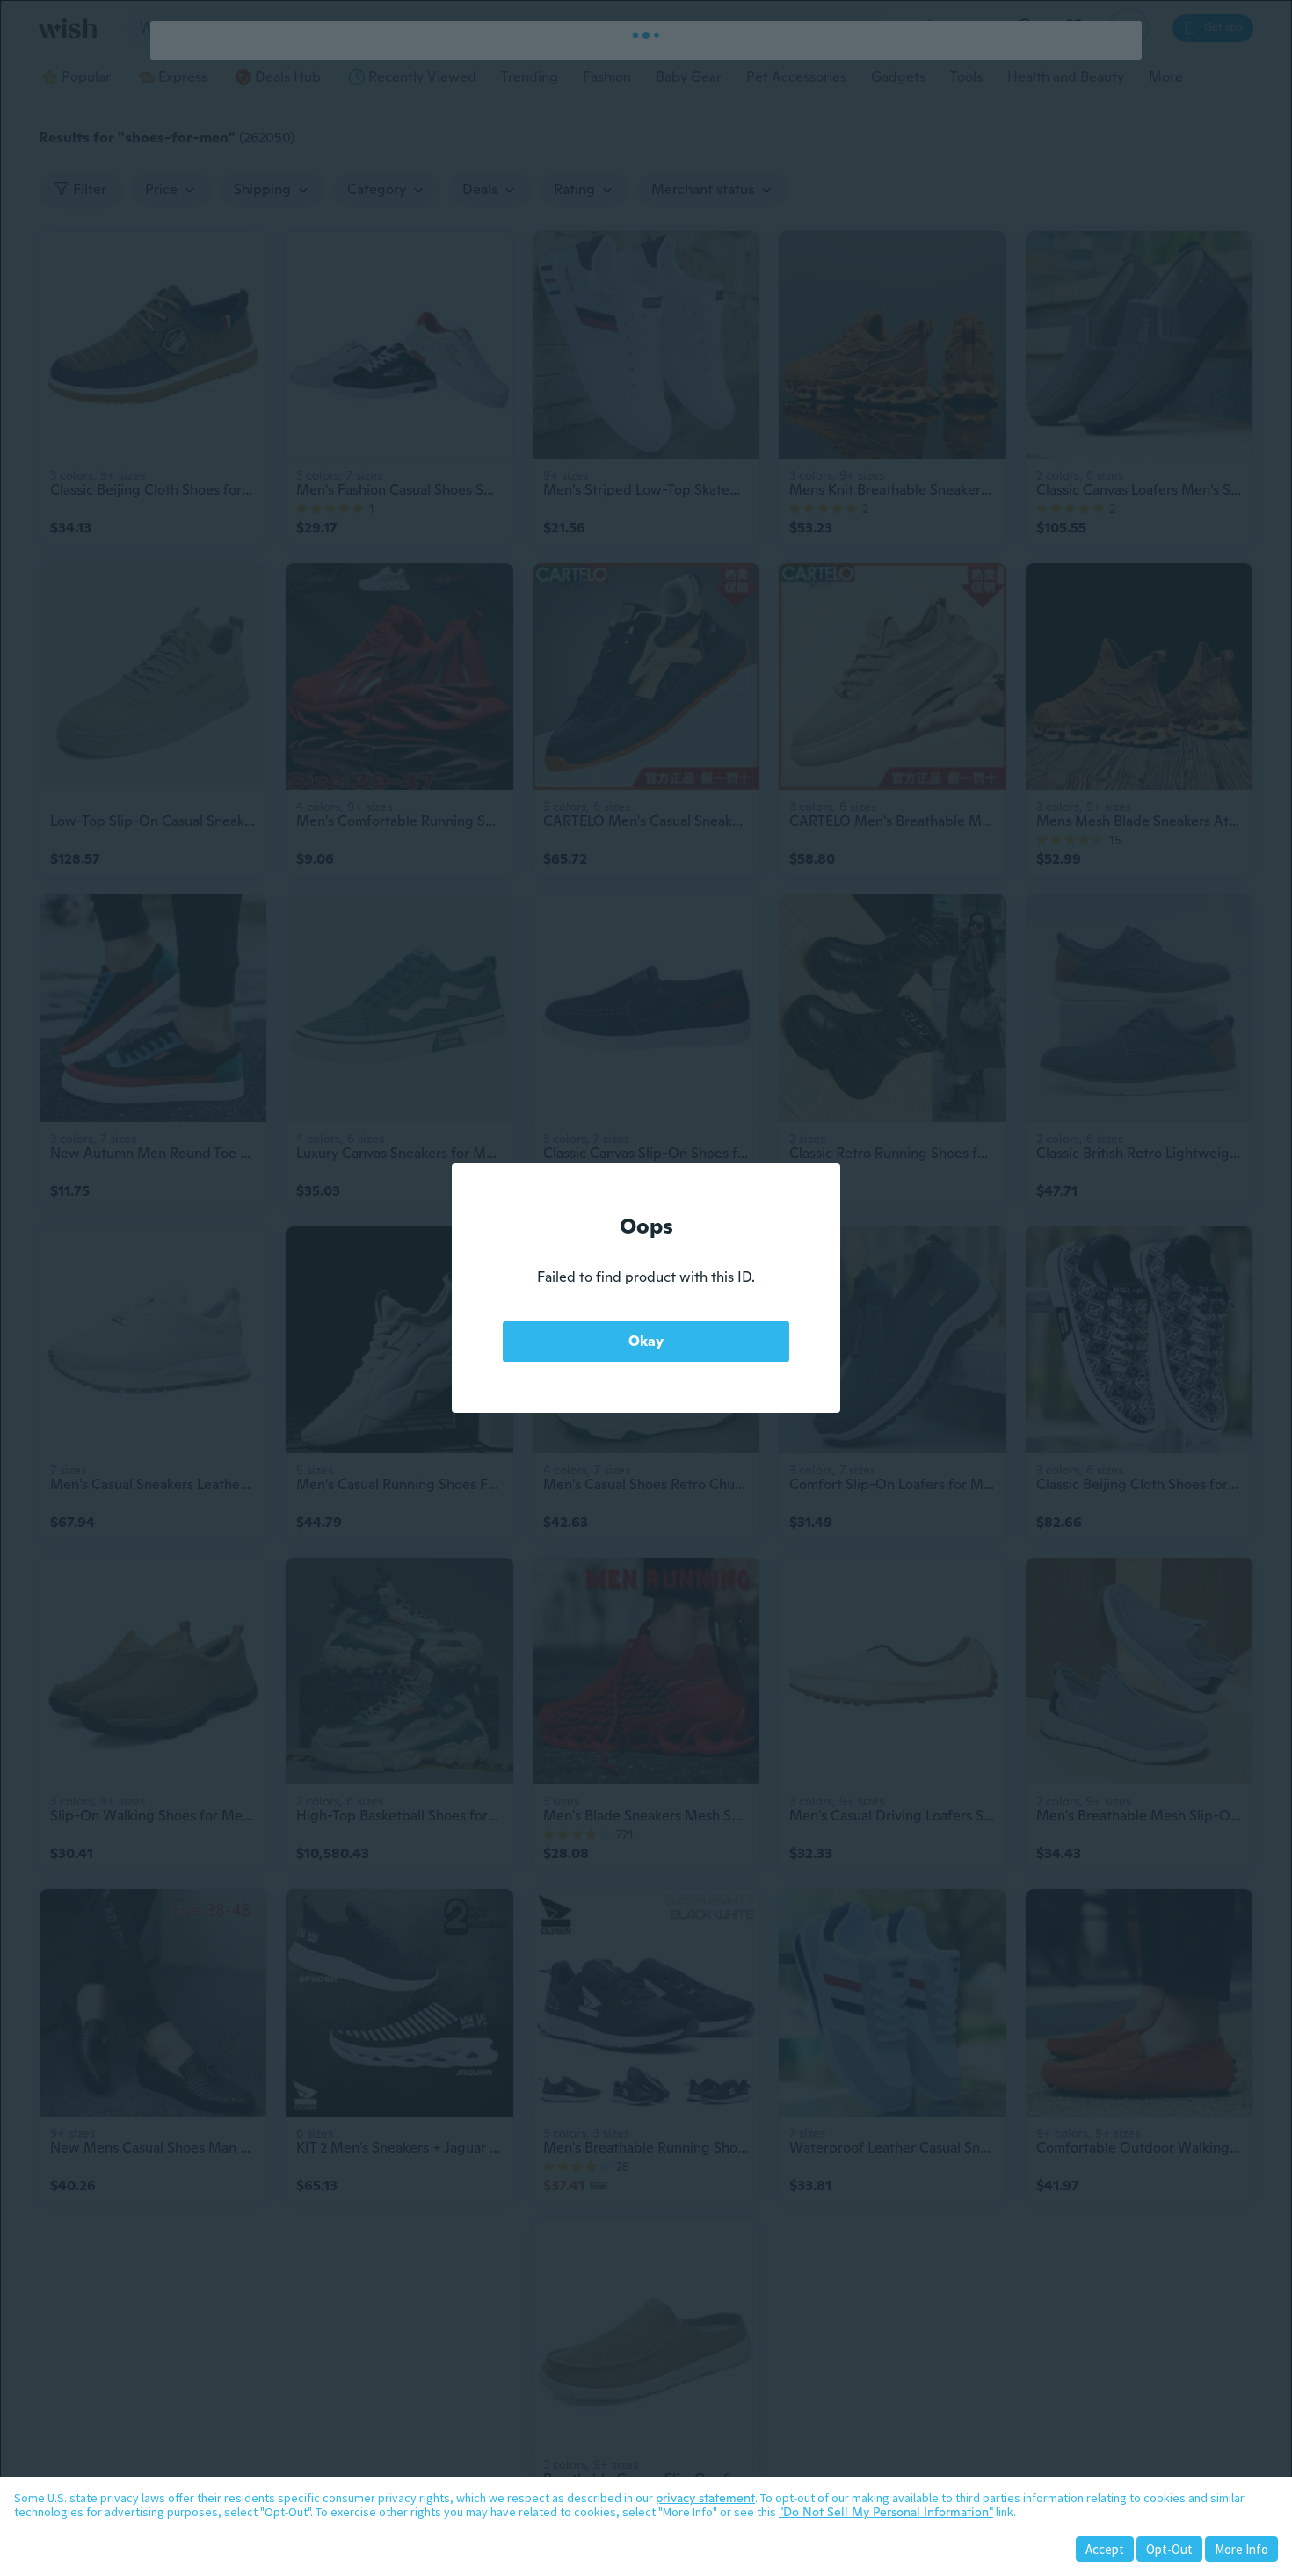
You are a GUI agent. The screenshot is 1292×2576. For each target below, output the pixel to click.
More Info (1241, 2549)
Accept (1105, 2549)
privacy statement (705, 2498)
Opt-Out (1169, 2549)
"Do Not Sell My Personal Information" (886, 2512)
